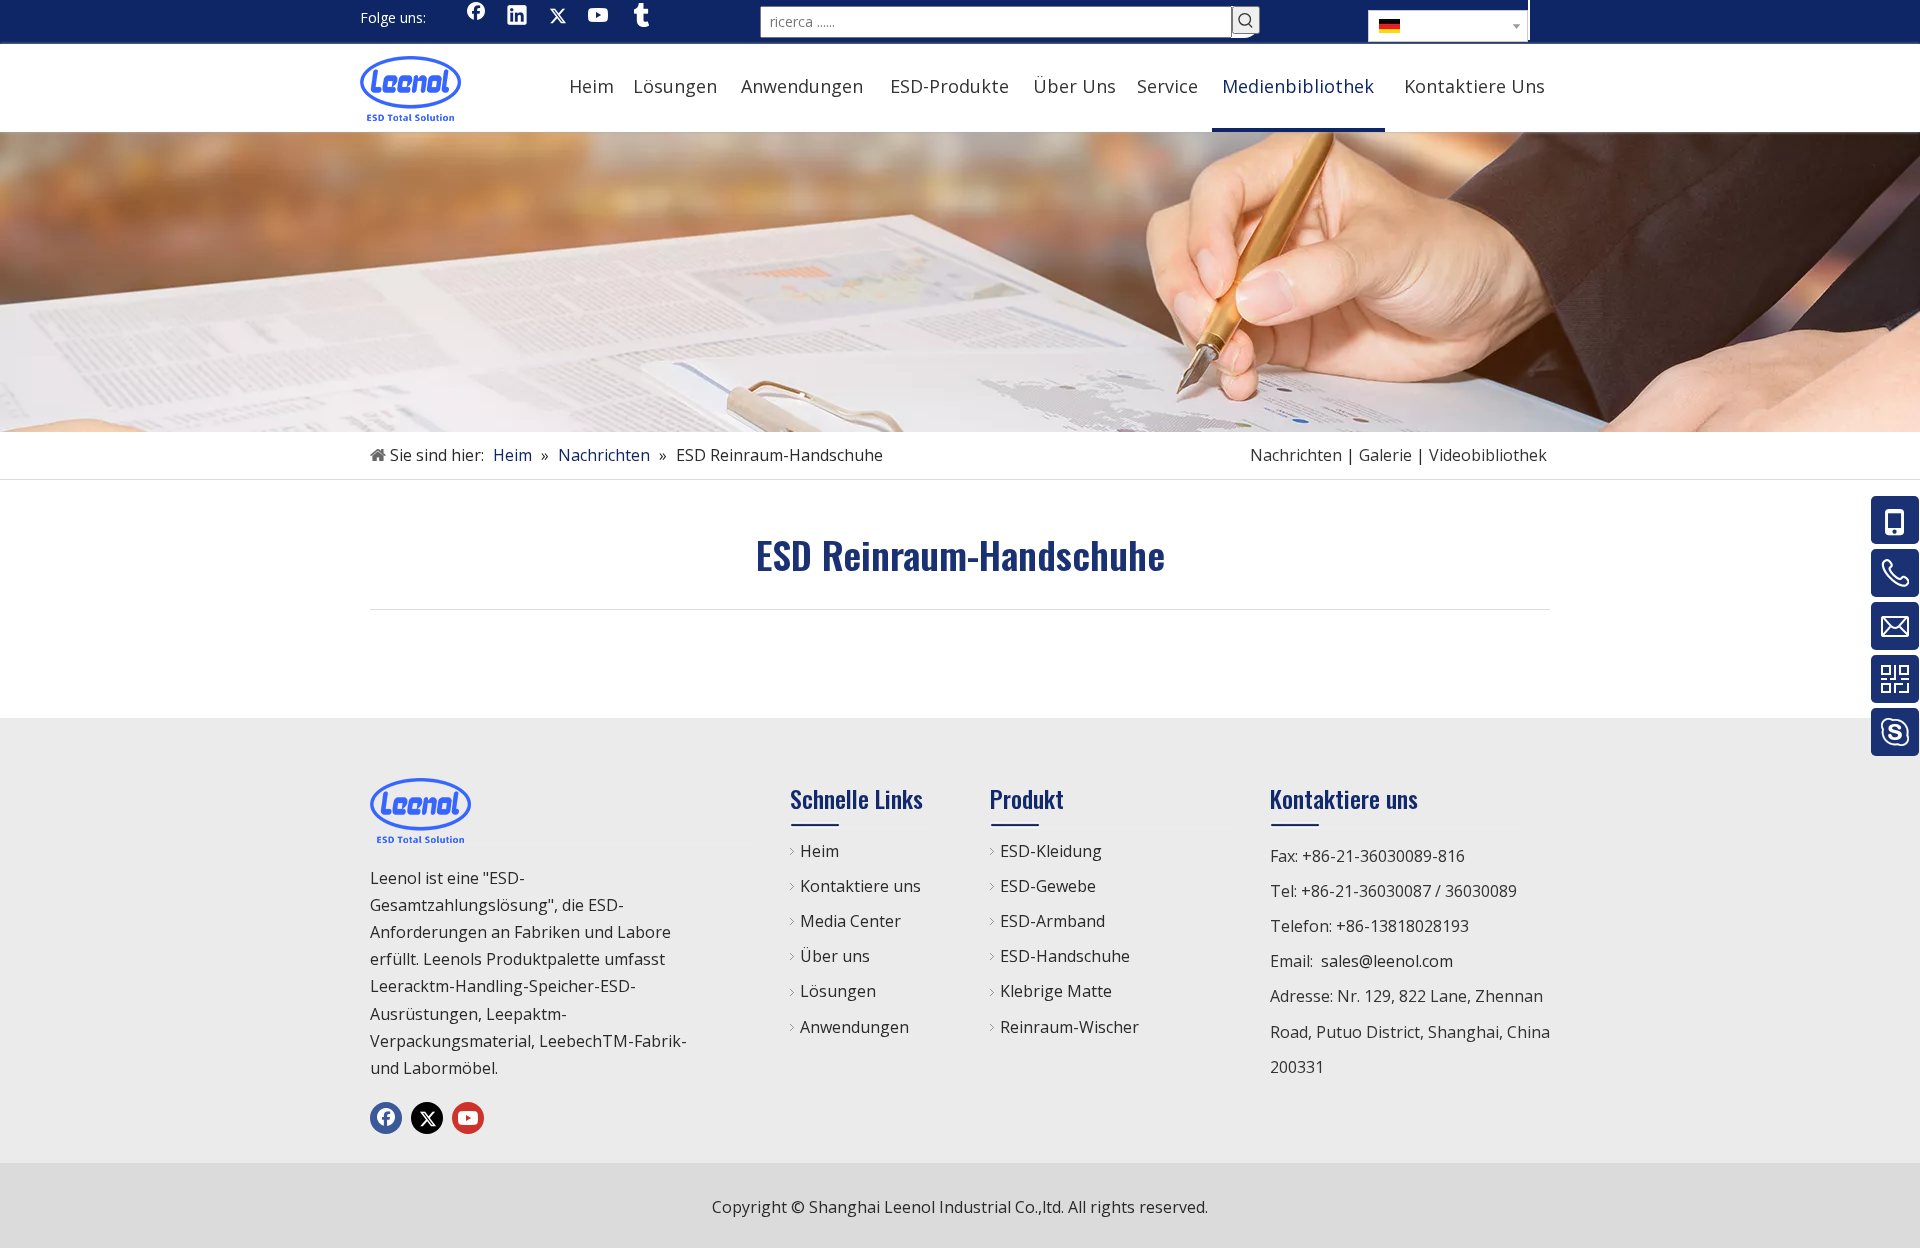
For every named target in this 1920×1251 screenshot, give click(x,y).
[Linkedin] (517, 17)
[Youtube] (599, 17)
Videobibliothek (1488, 455)
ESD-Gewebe (1048, 886)
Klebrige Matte (1056, 991)
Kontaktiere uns (860, 886)
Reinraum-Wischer (1069, 1027)
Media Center (850, 921)
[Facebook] (476, 17)
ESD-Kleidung (1051, 851)
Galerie (1385, 455)
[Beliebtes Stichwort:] (1246, 20)
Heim (819, 851)
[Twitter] (558, 17)
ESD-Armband (1052, 921)
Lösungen (838, 991)
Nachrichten (1296, 455)
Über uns (835, 956)
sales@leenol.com (1387, 961)
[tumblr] (640, 17)
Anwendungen (854, 1027)
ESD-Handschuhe (1065, 956)
